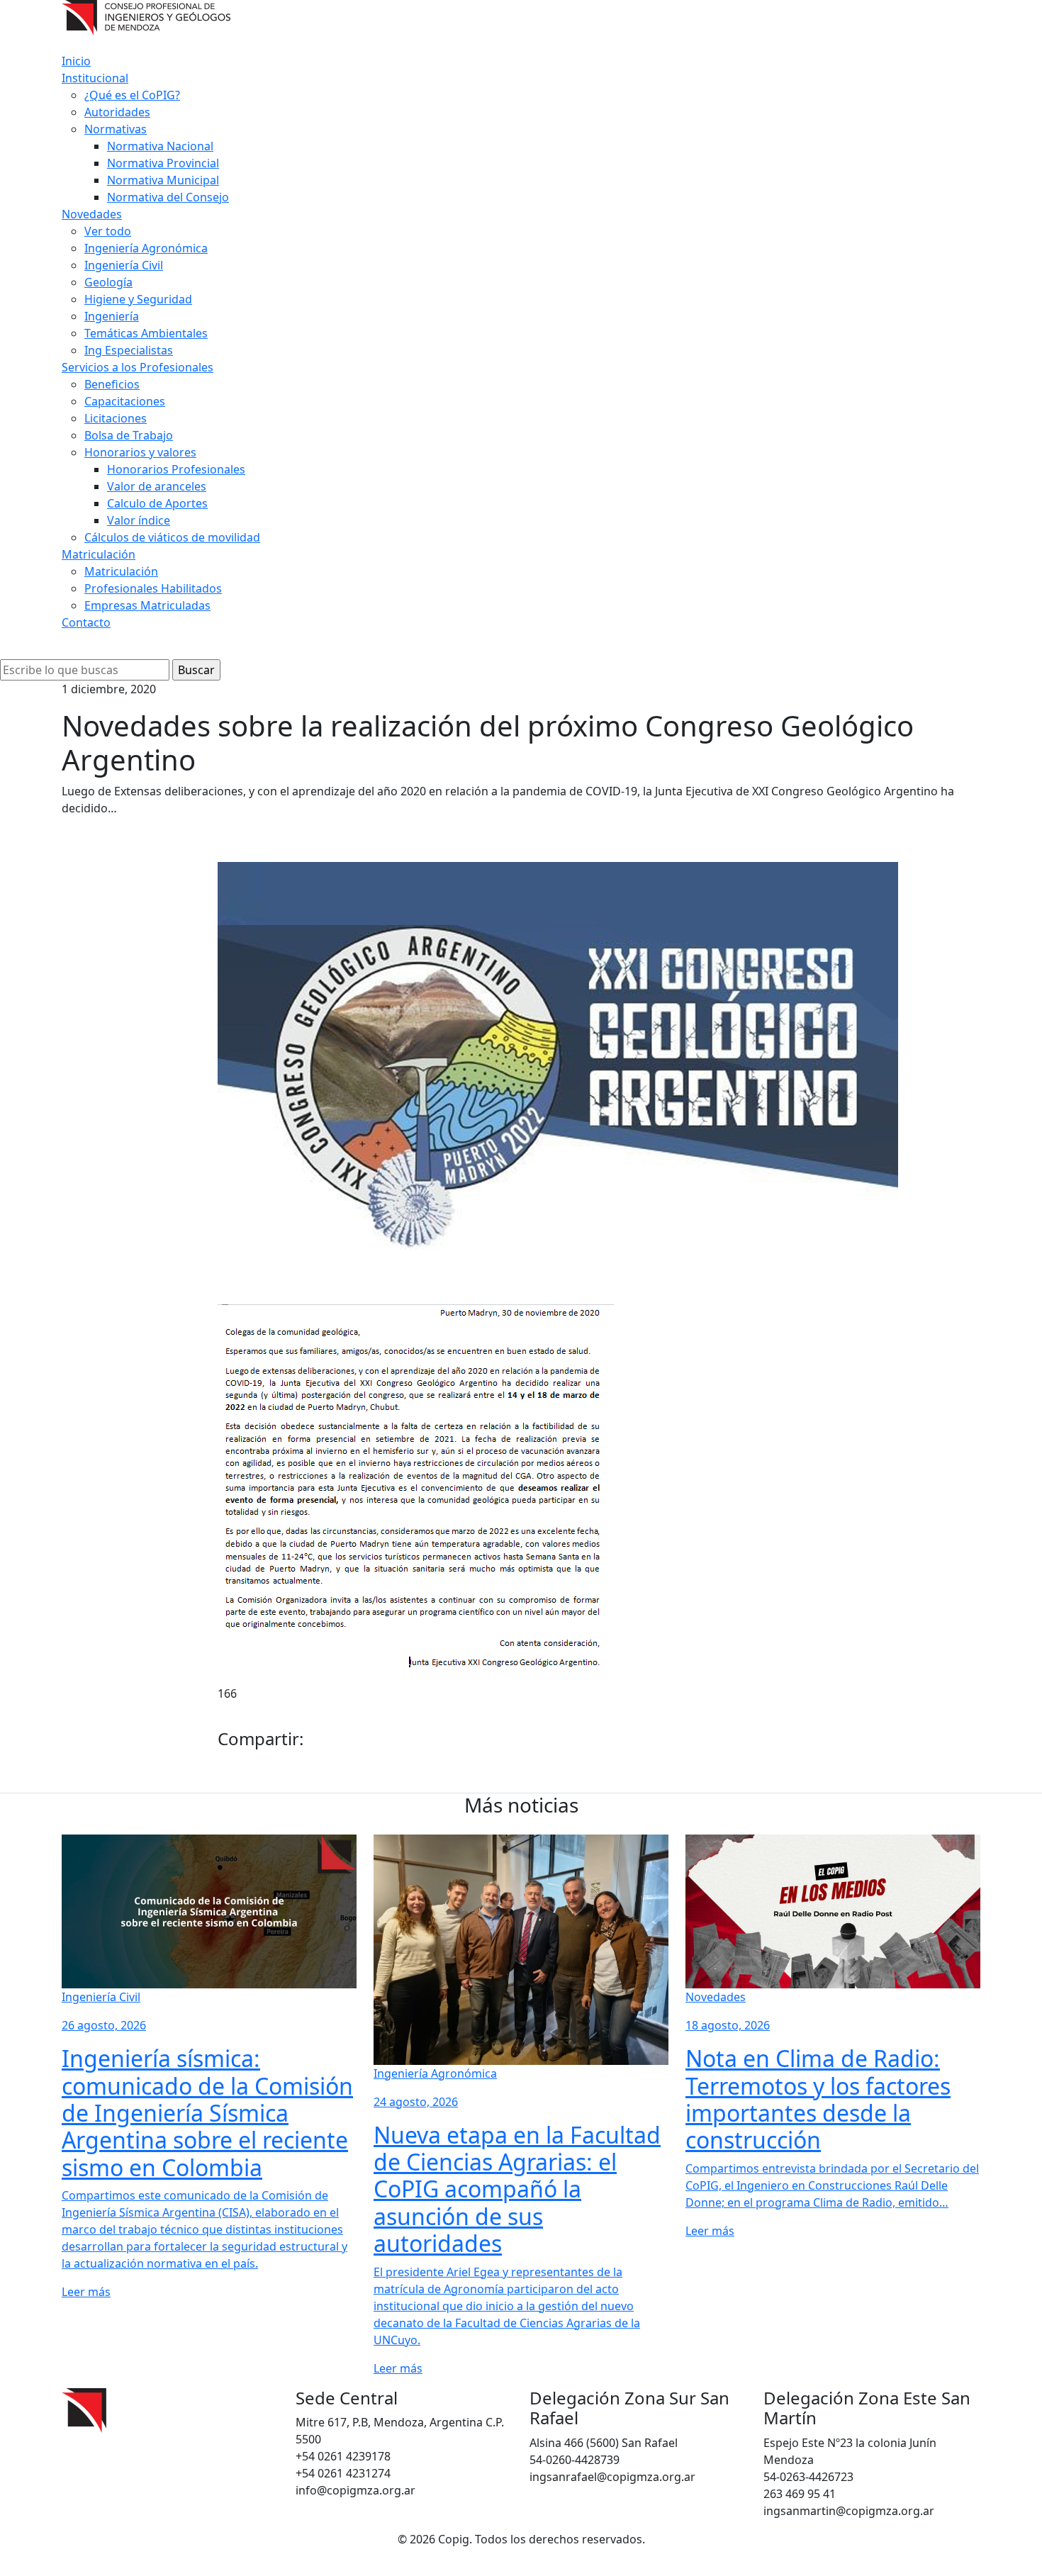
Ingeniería (112, 316)
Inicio (76, 61)
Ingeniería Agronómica (146, 248)
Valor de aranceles (157, 486)
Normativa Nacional (160, 146)
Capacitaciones (125, 401)
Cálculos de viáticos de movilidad (172, 537)
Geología (108, 282)
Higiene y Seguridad (138, 299)
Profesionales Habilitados (153, 588)
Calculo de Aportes (157, 503)
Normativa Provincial (163, 163)
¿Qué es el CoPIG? (132, 95)
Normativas (116, 129)
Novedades (92, 214)
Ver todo (108, 231)
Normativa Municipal (163, 180)
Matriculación (99, 554)
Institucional (95, 78)
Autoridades (117, 112)
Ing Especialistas (129, 350)
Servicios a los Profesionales (138, 367)
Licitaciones (116, 418)
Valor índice (139, 520)
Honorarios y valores (140, 452)
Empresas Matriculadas (147, 605)
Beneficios (112, 384)
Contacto (86, 622)
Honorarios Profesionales (176, 469)
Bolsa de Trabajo (129, 435)
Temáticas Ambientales (146, 333)
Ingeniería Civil (124, 265)
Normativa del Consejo (168, 197)
